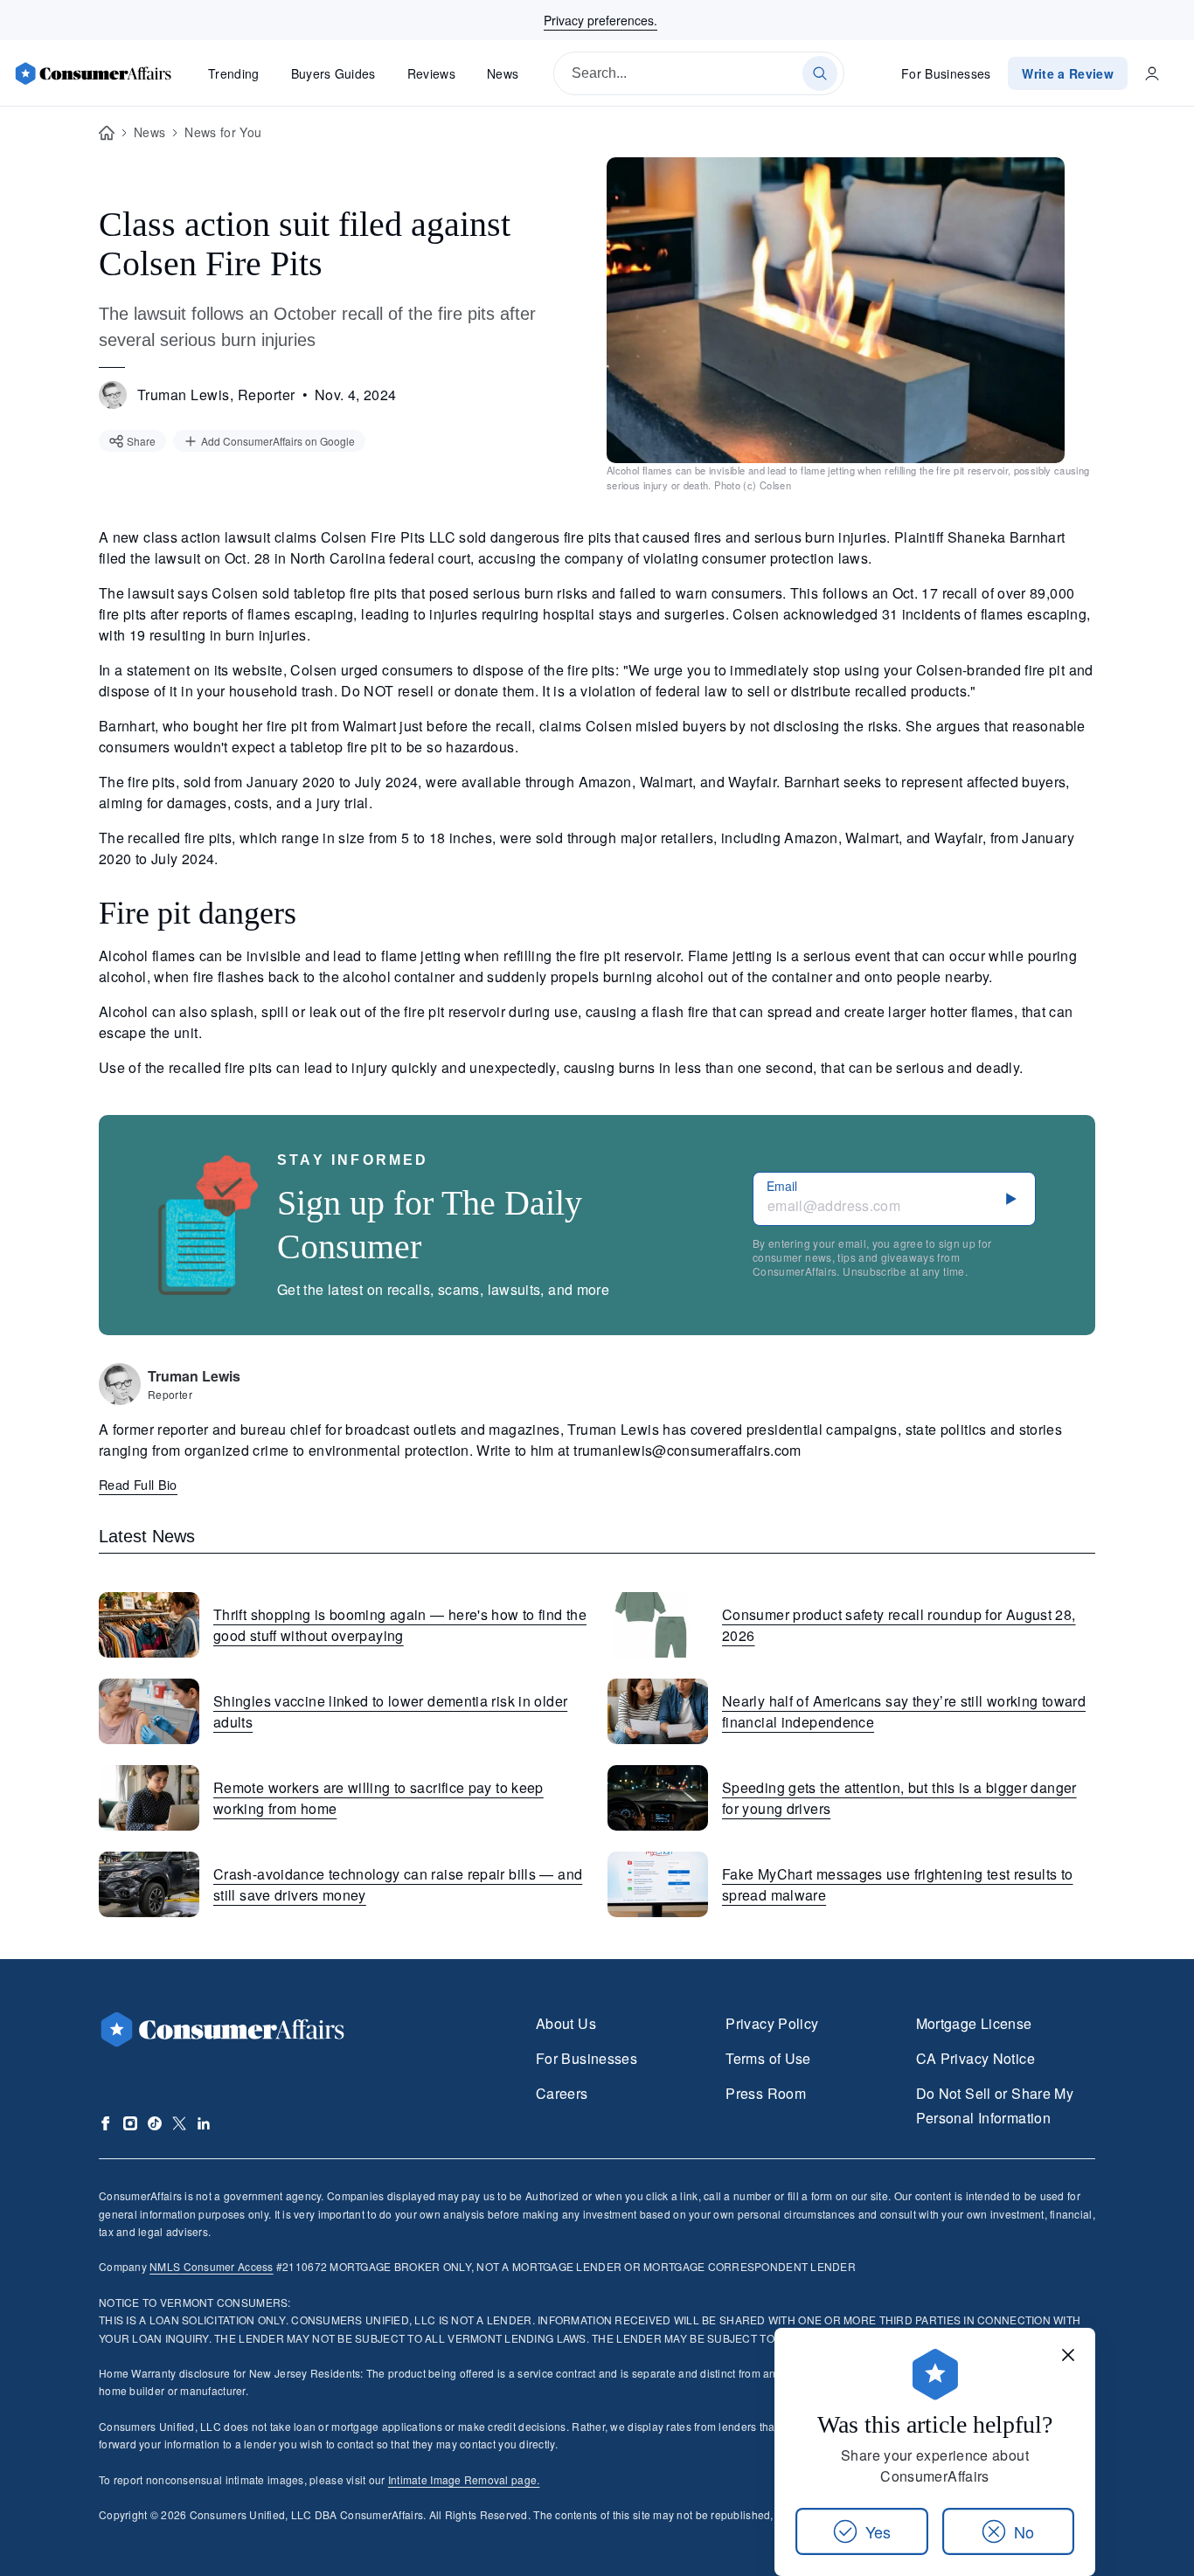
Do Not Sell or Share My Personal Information (995, 2105)
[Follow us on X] (179, 2123)
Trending (234, 73)
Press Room (766, 2093)
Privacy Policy (772, 2023)
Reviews (431, 73)
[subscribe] (1011, 1199)
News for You (223, 132)
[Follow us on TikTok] (155, 2123)
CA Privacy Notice (975, 2058)
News (503, 73)
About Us (566, 2023)
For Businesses (946, 73)
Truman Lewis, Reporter (216, 395)
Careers (562, 2093)
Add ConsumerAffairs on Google (278, 441)
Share (141, 441)
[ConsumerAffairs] (93, 73)
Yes (878, 2531)
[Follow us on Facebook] (106, 2123)
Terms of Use (768, 2058)
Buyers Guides (333, 73)
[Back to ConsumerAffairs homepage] (107, 133)
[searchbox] (698, 73)
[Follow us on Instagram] (130, 2123)
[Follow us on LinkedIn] (204, 2123)
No (1024, 2531)
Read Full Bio (138, 1484)
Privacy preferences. (600, 20)
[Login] (1152, 73)
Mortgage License (974, 2023)
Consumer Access (211, 2266)
